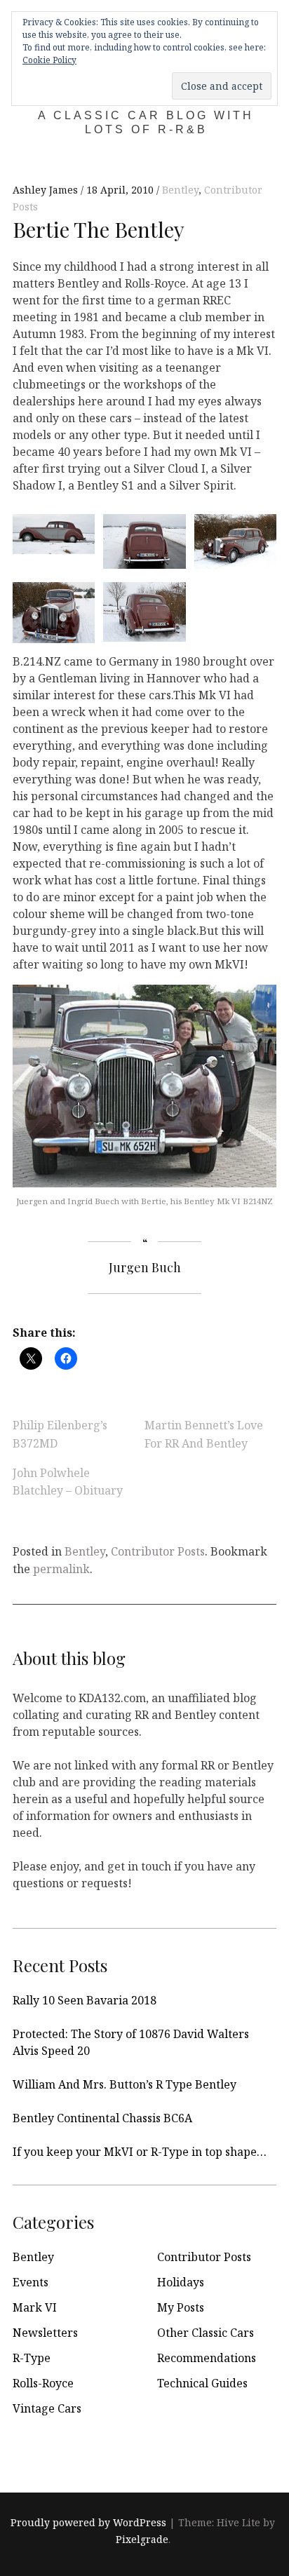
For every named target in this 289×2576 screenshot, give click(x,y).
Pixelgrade (142, 2539)
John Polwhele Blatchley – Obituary (68, 1481)
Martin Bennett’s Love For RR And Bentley (204, 1434)
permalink (61, 1569)
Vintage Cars (47, 2408)
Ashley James (47, 190)
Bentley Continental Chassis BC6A (102, 2118)
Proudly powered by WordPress (88, 2522)
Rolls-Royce (43, 2383)
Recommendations (207, 2358)
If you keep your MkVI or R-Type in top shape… (140, 2152)
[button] (49, 533)
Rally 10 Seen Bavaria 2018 (85, 2000)
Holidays (181, 2282)
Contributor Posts (158, 1551)
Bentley (180, 190)
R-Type (32, 2358)
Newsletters (45, 2333)
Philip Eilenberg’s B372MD (60, 1434)
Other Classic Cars (206, 2333)
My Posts (181, 2307)
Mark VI (35, 2307)
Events (31, 2282)
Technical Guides (202, 2383)
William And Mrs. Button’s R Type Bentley (125, 2084)
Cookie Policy (49, 60)
